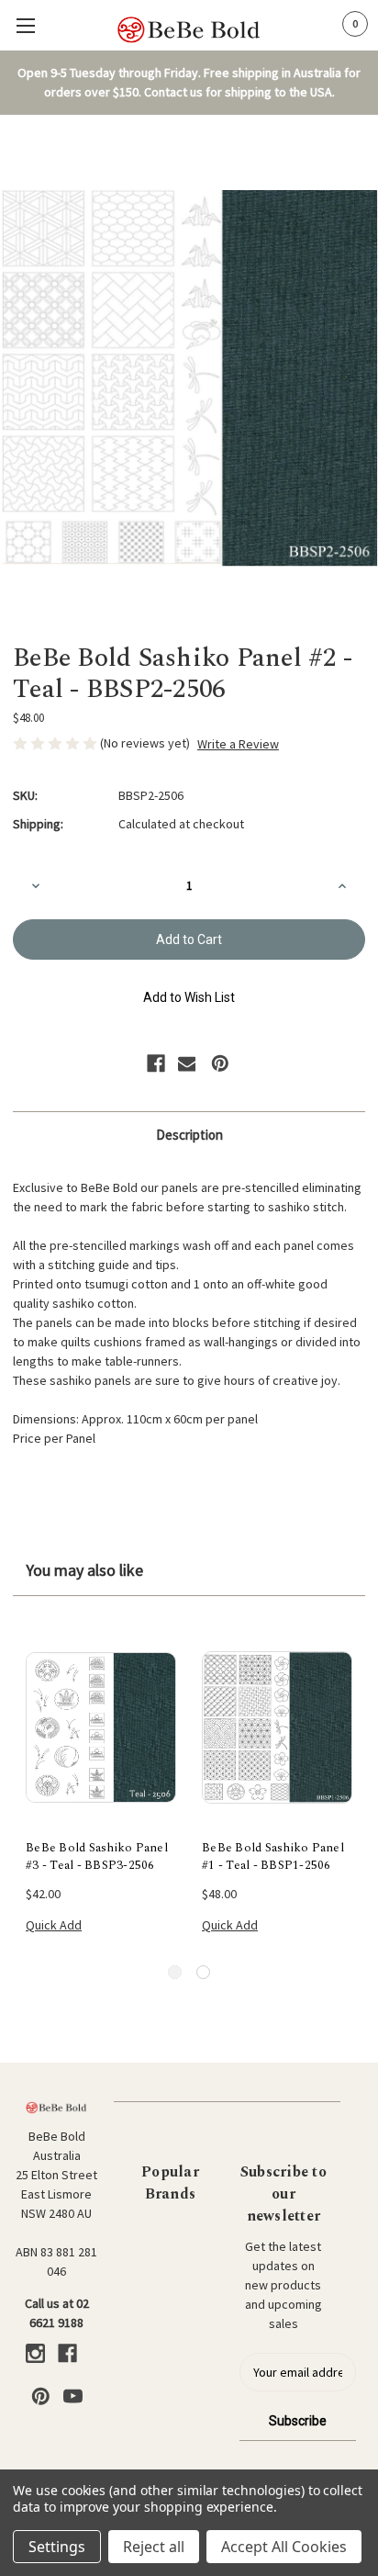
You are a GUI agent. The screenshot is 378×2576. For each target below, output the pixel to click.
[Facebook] (156, 1063)
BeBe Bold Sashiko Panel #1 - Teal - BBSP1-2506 (273, 1857)
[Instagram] (35, 2353)
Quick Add (54, 1925)
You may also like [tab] (84, 1570)
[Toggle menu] (25, 25)
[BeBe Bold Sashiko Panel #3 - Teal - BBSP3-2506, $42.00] (101, 1727)
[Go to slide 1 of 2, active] (175, 1972)
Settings (57, 2547)
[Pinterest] (220, 1063)
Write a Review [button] (238, 744)
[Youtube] (73, 2396)
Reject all (154, 2547)
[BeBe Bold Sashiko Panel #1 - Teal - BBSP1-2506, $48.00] (277, 1727)
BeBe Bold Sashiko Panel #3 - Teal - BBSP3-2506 (97, 1857)
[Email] (187, 1063)
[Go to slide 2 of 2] (203, 1972)
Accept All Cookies (284, 2547)
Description (189, 1135)
